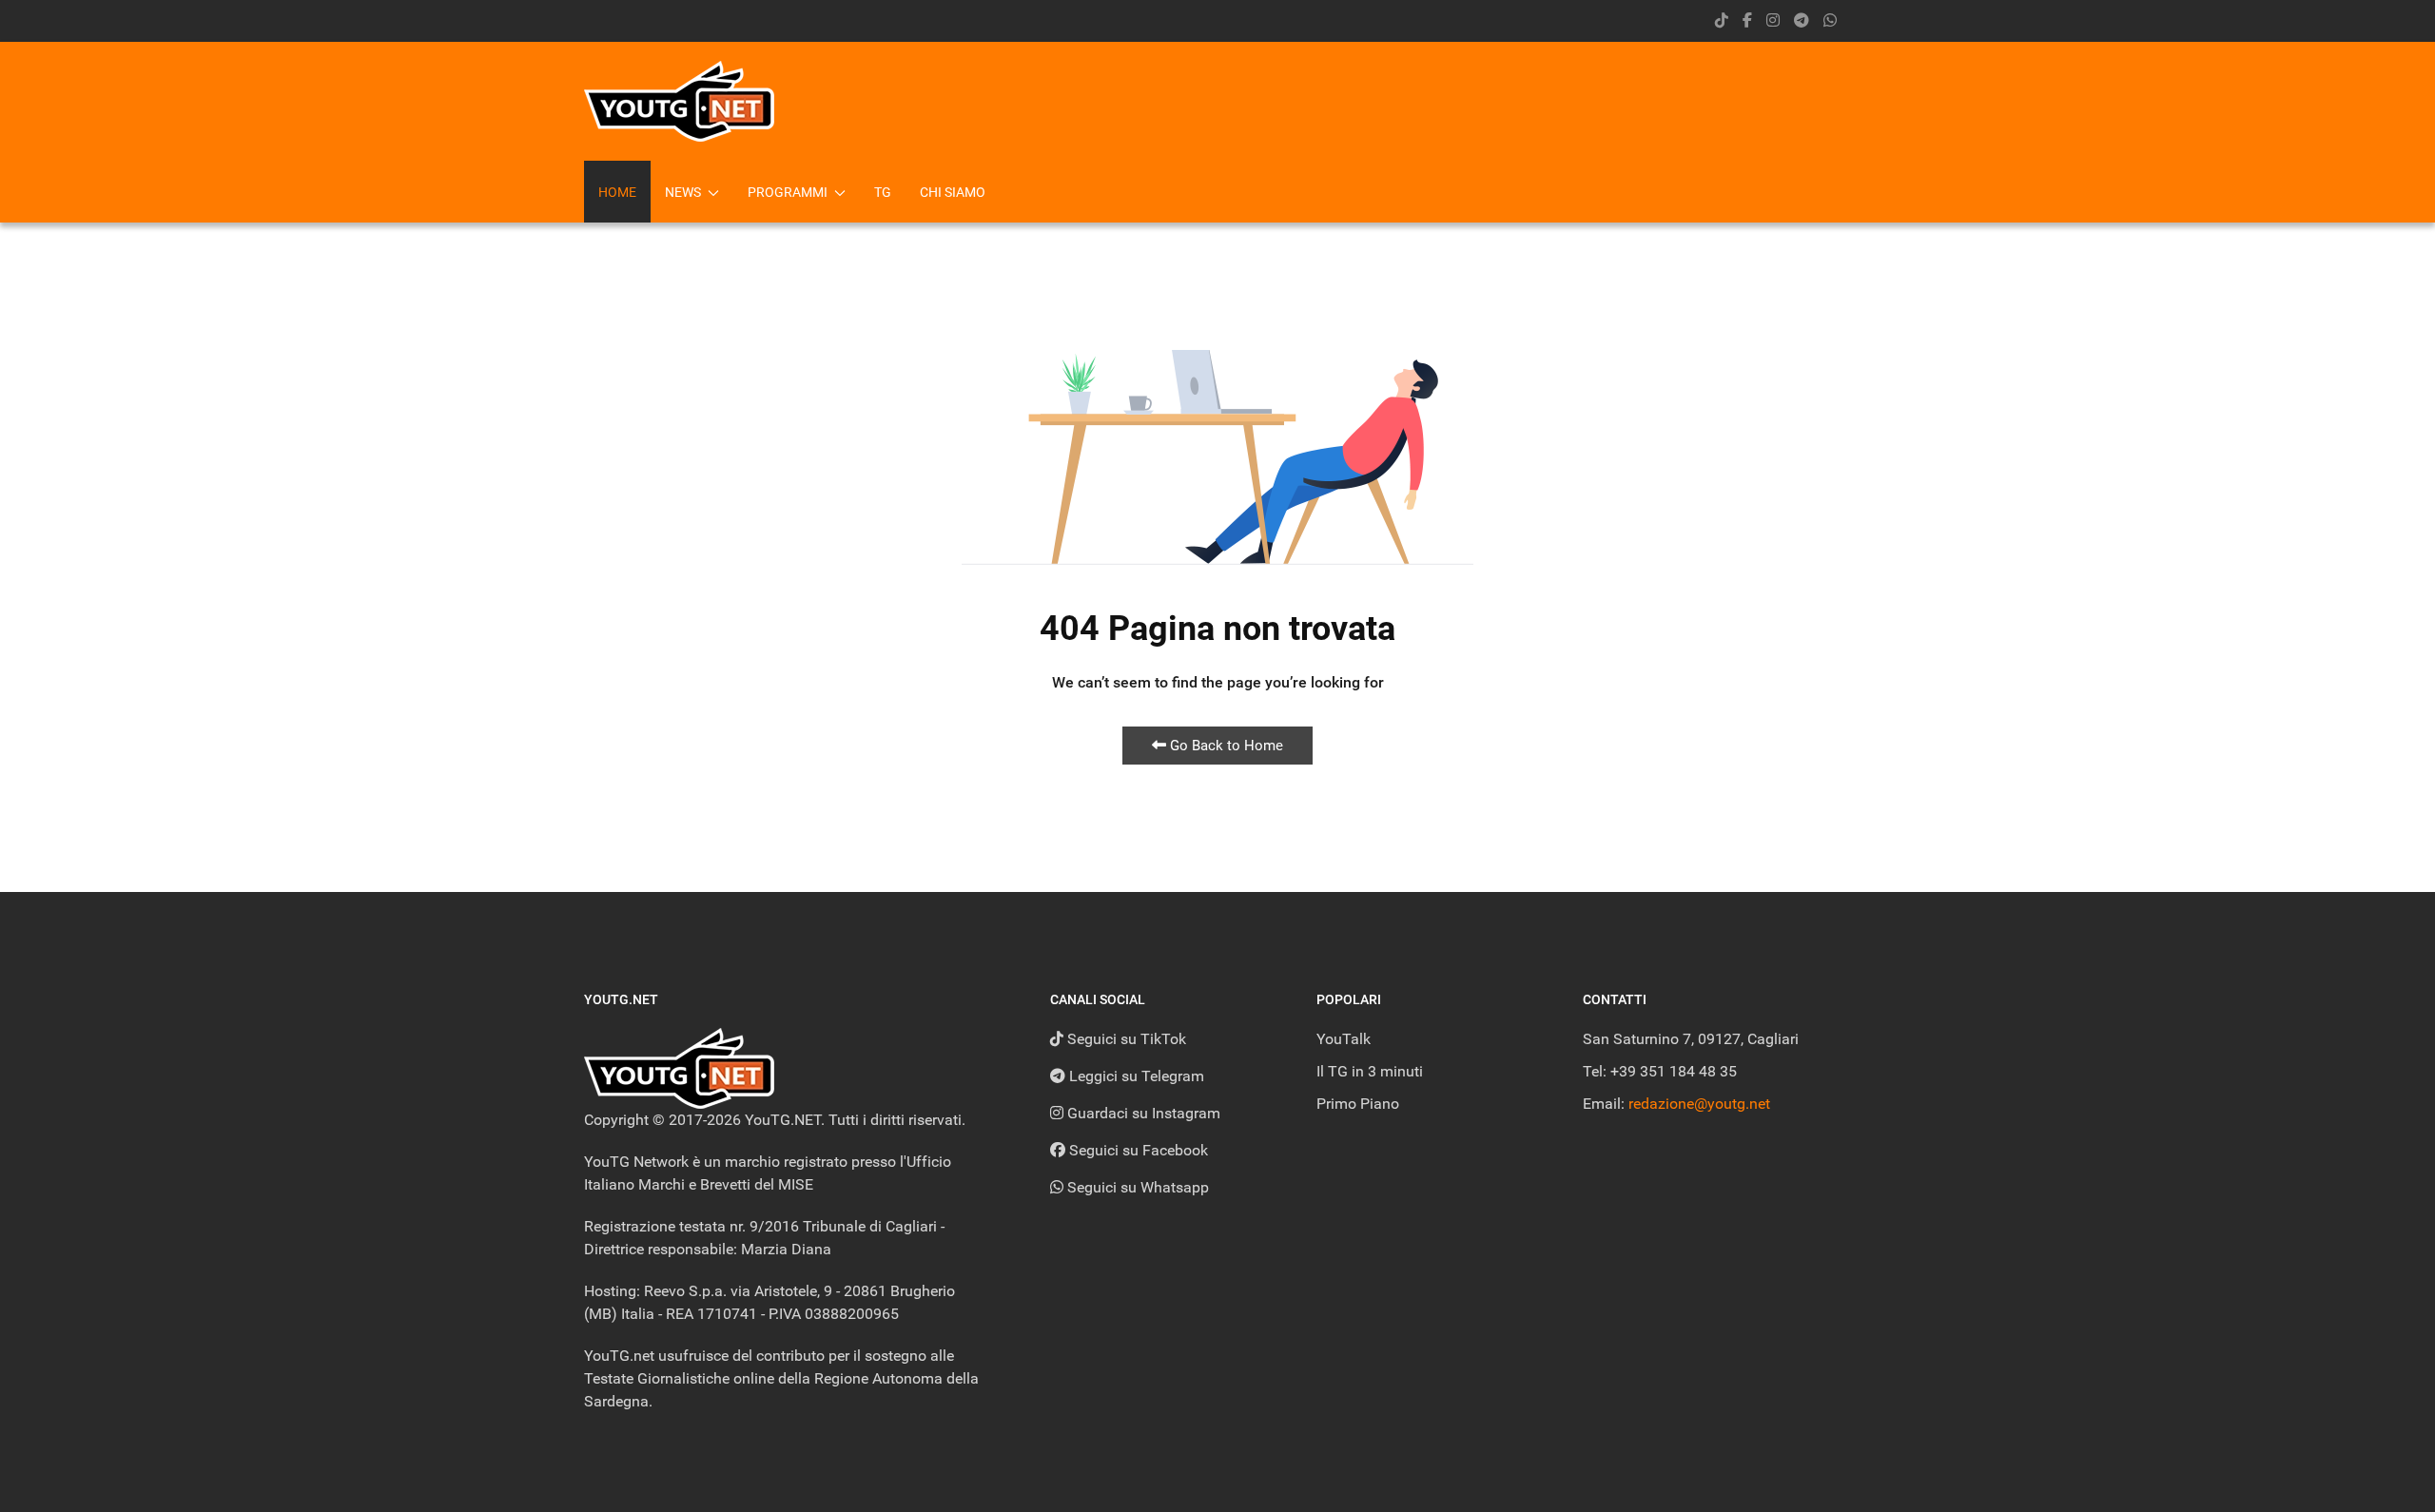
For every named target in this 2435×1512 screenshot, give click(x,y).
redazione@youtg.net (1699, 1104)
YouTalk (1344, 1039)
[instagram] (1773, 20)
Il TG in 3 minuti (1370, 1071)
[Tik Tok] (1722, 20)
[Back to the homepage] (679, 101)
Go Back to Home (1225, 746)
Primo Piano (1358, 1104)
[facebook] (1747, 20)
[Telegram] (1802, 20)
